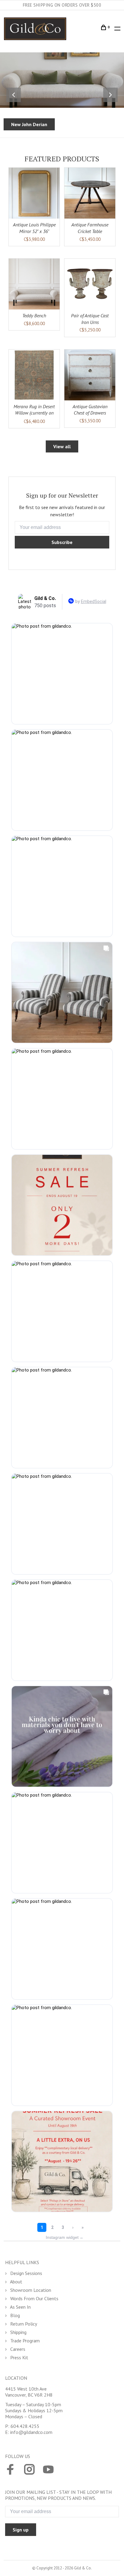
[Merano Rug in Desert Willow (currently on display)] (34, 375)
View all (62, 446)
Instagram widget (65, 2237)
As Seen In (20, 2307)
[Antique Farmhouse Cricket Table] (90, 193)
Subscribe (62, 542)
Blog (14, 2315)
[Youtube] (48, 2470)
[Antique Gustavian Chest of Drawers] (90, 375)
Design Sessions (26, 2273)
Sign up (21, 2530)
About (16, 2282)
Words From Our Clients (34, 2298)
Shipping (18, 2332)
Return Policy (23, 2324)
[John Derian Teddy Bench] (34, 284)
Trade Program (24, 2341)
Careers (17, 2349)
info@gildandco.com (31, 2432)
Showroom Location (30, 2290)
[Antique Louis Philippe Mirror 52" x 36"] (34, 193)
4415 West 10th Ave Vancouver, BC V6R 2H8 (29, 2392)
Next (110, 95)
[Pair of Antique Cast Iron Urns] (90, 284)
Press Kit (19, 2357)
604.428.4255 (25, 2426)
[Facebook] (10, 2470)
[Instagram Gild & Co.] (29, 2470)
